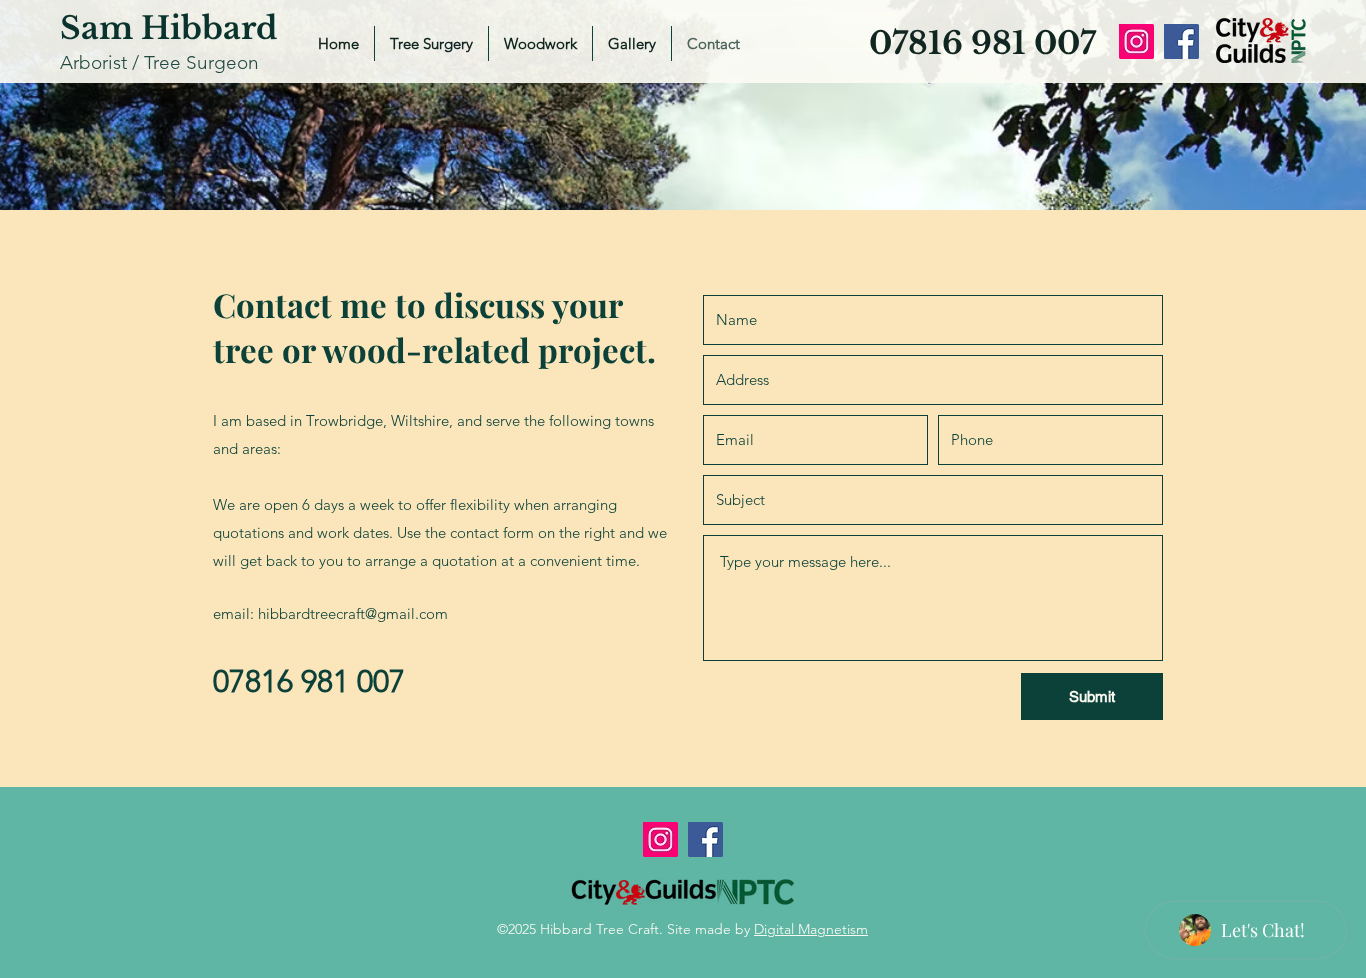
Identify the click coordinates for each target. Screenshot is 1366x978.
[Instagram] (1136, 41)
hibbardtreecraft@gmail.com (353, 613)
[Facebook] (1181, 41)
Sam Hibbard (169, 28)
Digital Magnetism (811, 929)
